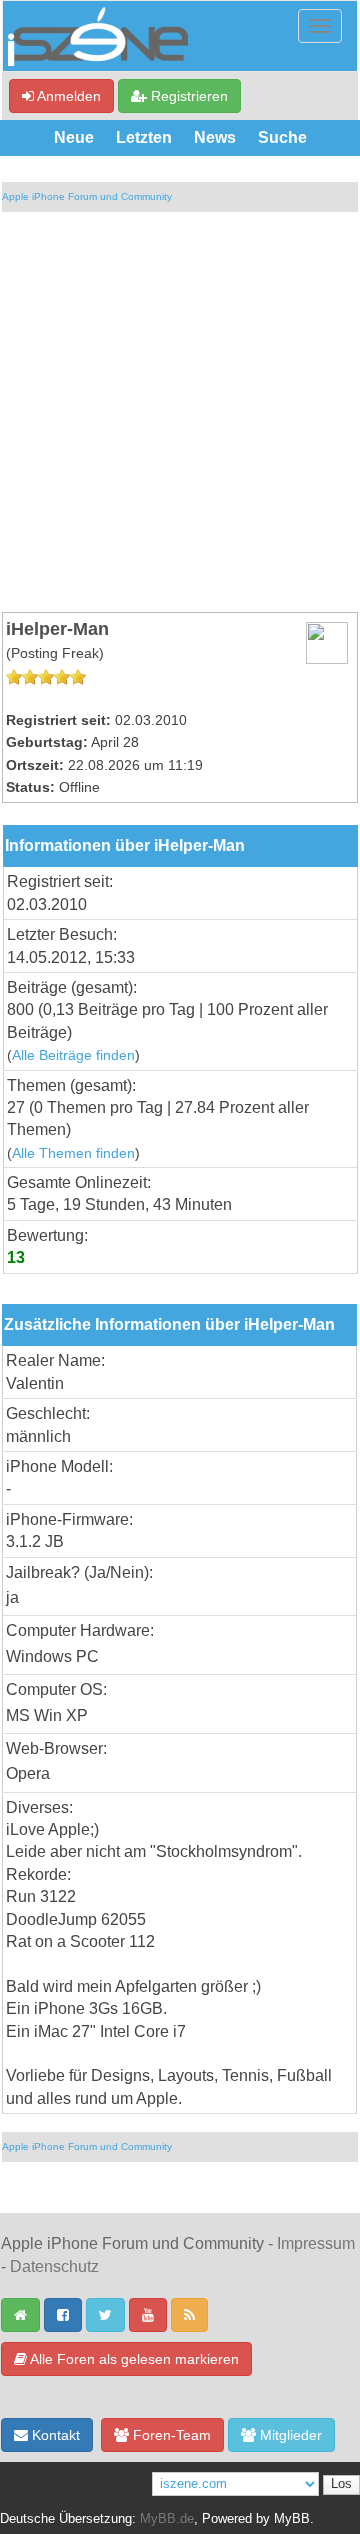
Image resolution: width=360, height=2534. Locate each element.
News (215, 137)
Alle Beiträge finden (73, 1055)
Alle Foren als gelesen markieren (133, 2359)
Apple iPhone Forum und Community (87, 196)
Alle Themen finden (73, 1153)
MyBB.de (167, 2519)
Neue (74, 137)
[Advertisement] (180, 412)
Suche (282, 137)
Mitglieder (289, 2435)
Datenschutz (54, 2266)
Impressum (316, 2243)
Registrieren (187, 96)
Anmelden (67, 96)
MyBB (292, 2519)
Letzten (144, 137)
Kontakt (54, 2435)
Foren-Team (170, 2435)
